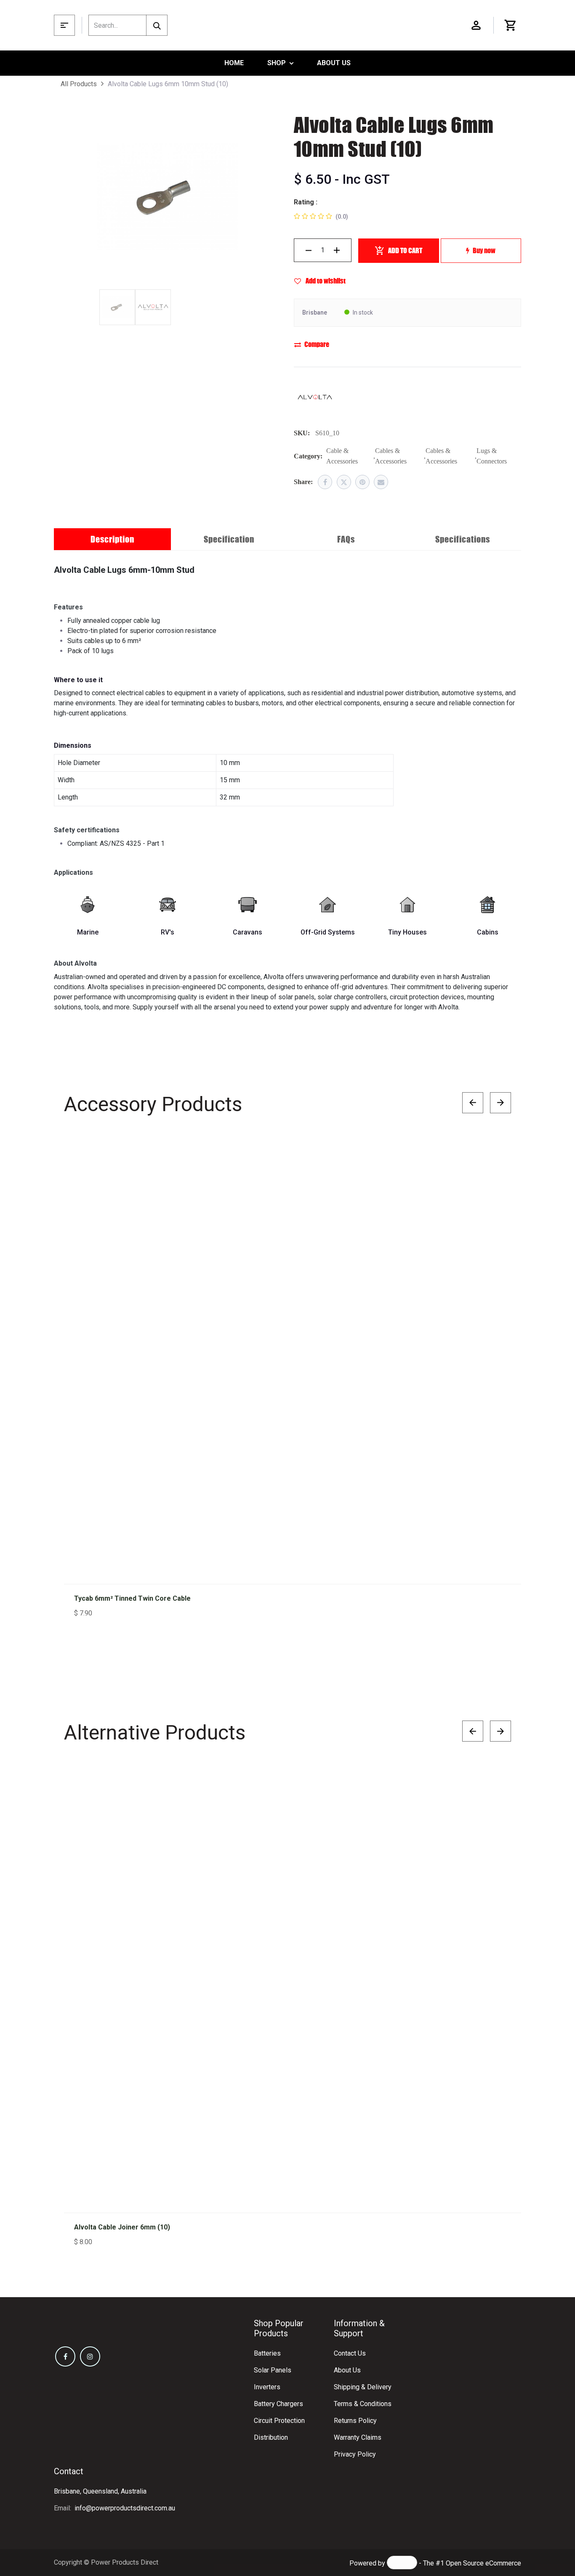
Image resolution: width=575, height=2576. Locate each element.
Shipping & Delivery (363, 2387)
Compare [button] (317, 344)
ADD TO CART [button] (405, 250)
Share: (303, 482)
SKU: (302, 433)
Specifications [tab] (463, 539)
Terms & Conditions (363, 2404)
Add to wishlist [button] (325, 281)
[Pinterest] (362, 482)
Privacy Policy (355, 2454)
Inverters (267, 2387)
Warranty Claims (358, 2437)
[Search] (157, 25)
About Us (347, 2370)
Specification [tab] (229, 539)
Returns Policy (355, 2421)
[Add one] (337, 250)
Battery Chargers (278, 2404)
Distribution (271, 2437)
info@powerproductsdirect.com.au (125, 2508)
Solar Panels (273, 2370)
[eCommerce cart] (511, 25)
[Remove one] (309, 250)
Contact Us (350, 2353)
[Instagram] (90, 2356)
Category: (308, 456)
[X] (344, 482)
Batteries (267, 2353)
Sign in (476, 25)
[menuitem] (234, 63)
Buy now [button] (484, 250)
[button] (496, 1154)
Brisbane (315, 312)
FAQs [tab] (346, 539)
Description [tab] (112, 539)
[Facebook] (325, 482)
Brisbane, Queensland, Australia (100, 2491)
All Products (79, 84)
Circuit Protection (279, 2421)
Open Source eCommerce (483, 2563)
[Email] (381, 482)
